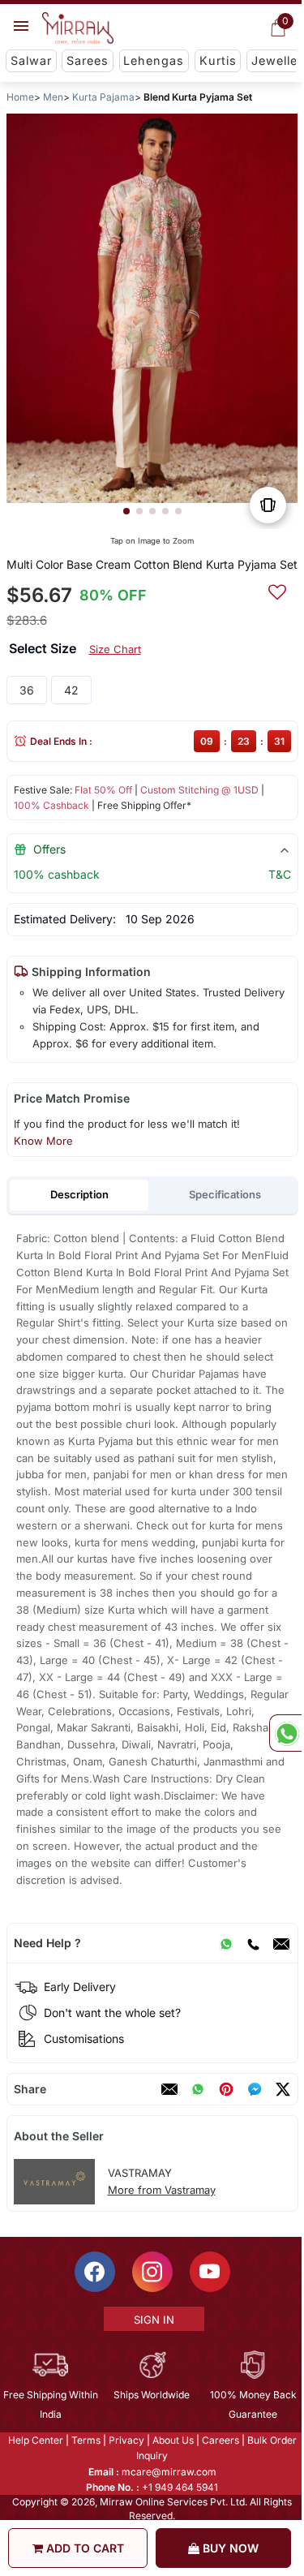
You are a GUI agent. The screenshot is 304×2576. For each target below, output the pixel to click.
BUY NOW (229, 2548)
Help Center (34, 2440)
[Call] (252, 1943)
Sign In (152, 2320)
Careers (219, 2440)
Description (79, 1194)
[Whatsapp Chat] (285, 1733)
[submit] (276, 590)
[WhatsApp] (225, 1943)
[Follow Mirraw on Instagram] (151, 2272)
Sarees (88, 60)
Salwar (31, 60)
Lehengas (154, 60)
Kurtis (218, 60)
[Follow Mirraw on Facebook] (93, 2272)
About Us (171, 2440)
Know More (43, 1141)
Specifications (225, 1194)
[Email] (280, 1943)
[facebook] (254, 2089)
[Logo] (78, 28)
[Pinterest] (225, 2089)
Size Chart (114, 649)
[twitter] (282, 2089)
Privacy (125, 2440)
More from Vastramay (161, 2190)
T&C (279, 874)
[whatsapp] (197, 2089)
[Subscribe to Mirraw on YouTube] (208, 2272)
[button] (126, 511)
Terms (84, 2440)
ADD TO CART (83, 2548)
